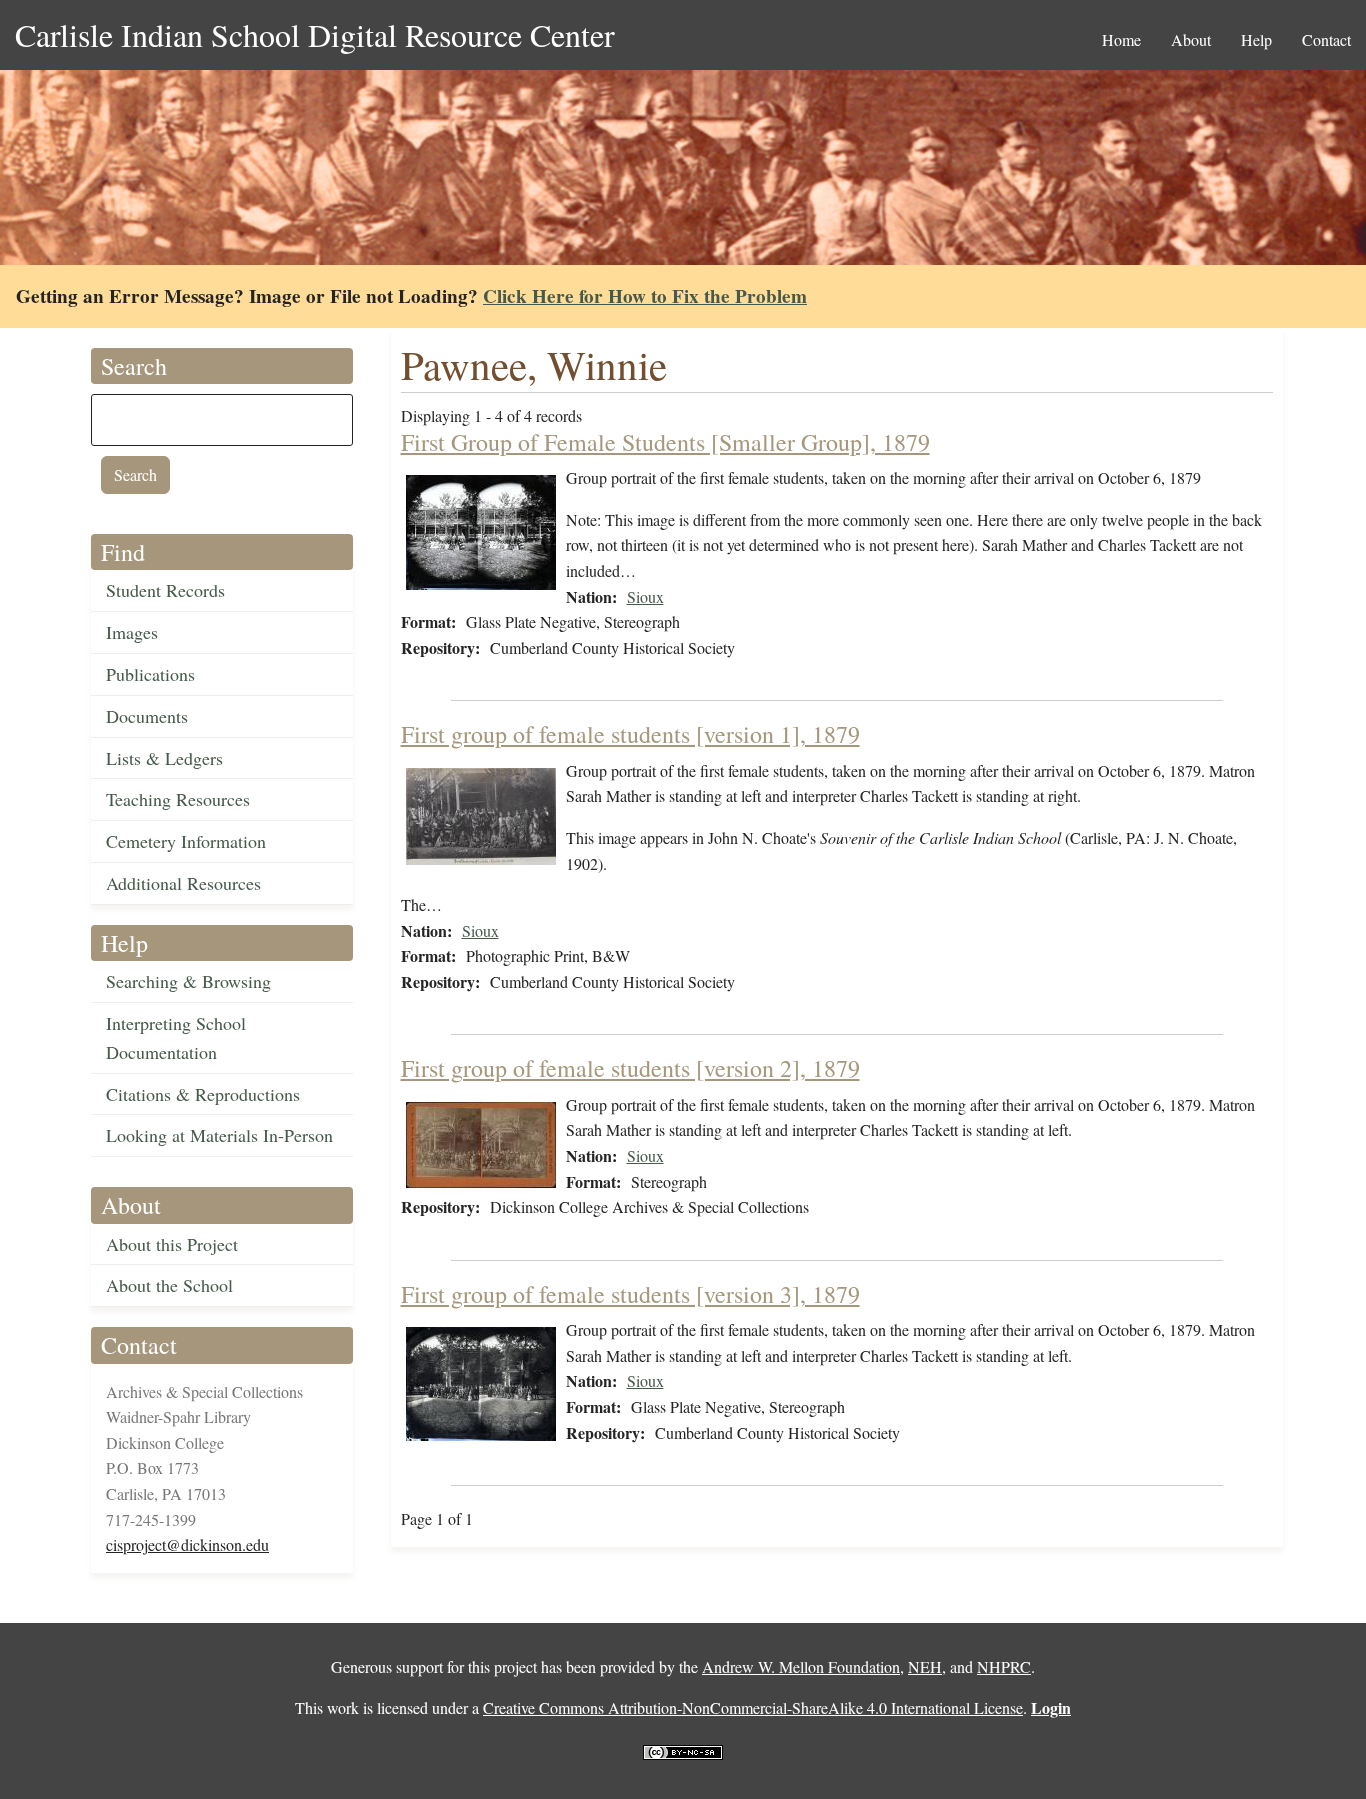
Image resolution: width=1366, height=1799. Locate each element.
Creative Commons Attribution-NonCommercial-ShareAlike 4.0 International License (753, 1707)
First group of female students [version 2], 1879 (630, 1068)
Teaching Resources (178, 799)
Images (132, 632)
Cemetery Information (186, 841)
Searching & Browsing (188, 981)
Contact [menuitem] (1326, 39)
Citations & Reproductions (203, 1094)
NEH (925, 1666)
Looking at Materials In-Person (219, 1135)
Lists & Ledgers (164, 758)
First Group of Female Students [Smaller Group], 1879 (665, 442)
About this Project (172, 1244)
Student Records (165, 590)
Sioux (645, 596)
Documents (147, 716)
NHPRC (1004, 1666)
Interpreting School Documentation (176, 1037)
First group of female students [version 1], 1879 (630, 734)
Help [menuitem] (1256, 39)
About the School (169, 1285)
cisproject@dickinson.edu (187, 1544)
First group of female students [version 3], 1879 (630, 1294)
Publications (150, 674)
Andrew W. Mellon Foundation (801, 1666)
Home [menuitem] (1121, 39)
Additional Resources (183, 883)
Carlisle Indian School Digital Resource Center (315, 34)
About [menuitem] (1191, 39)
